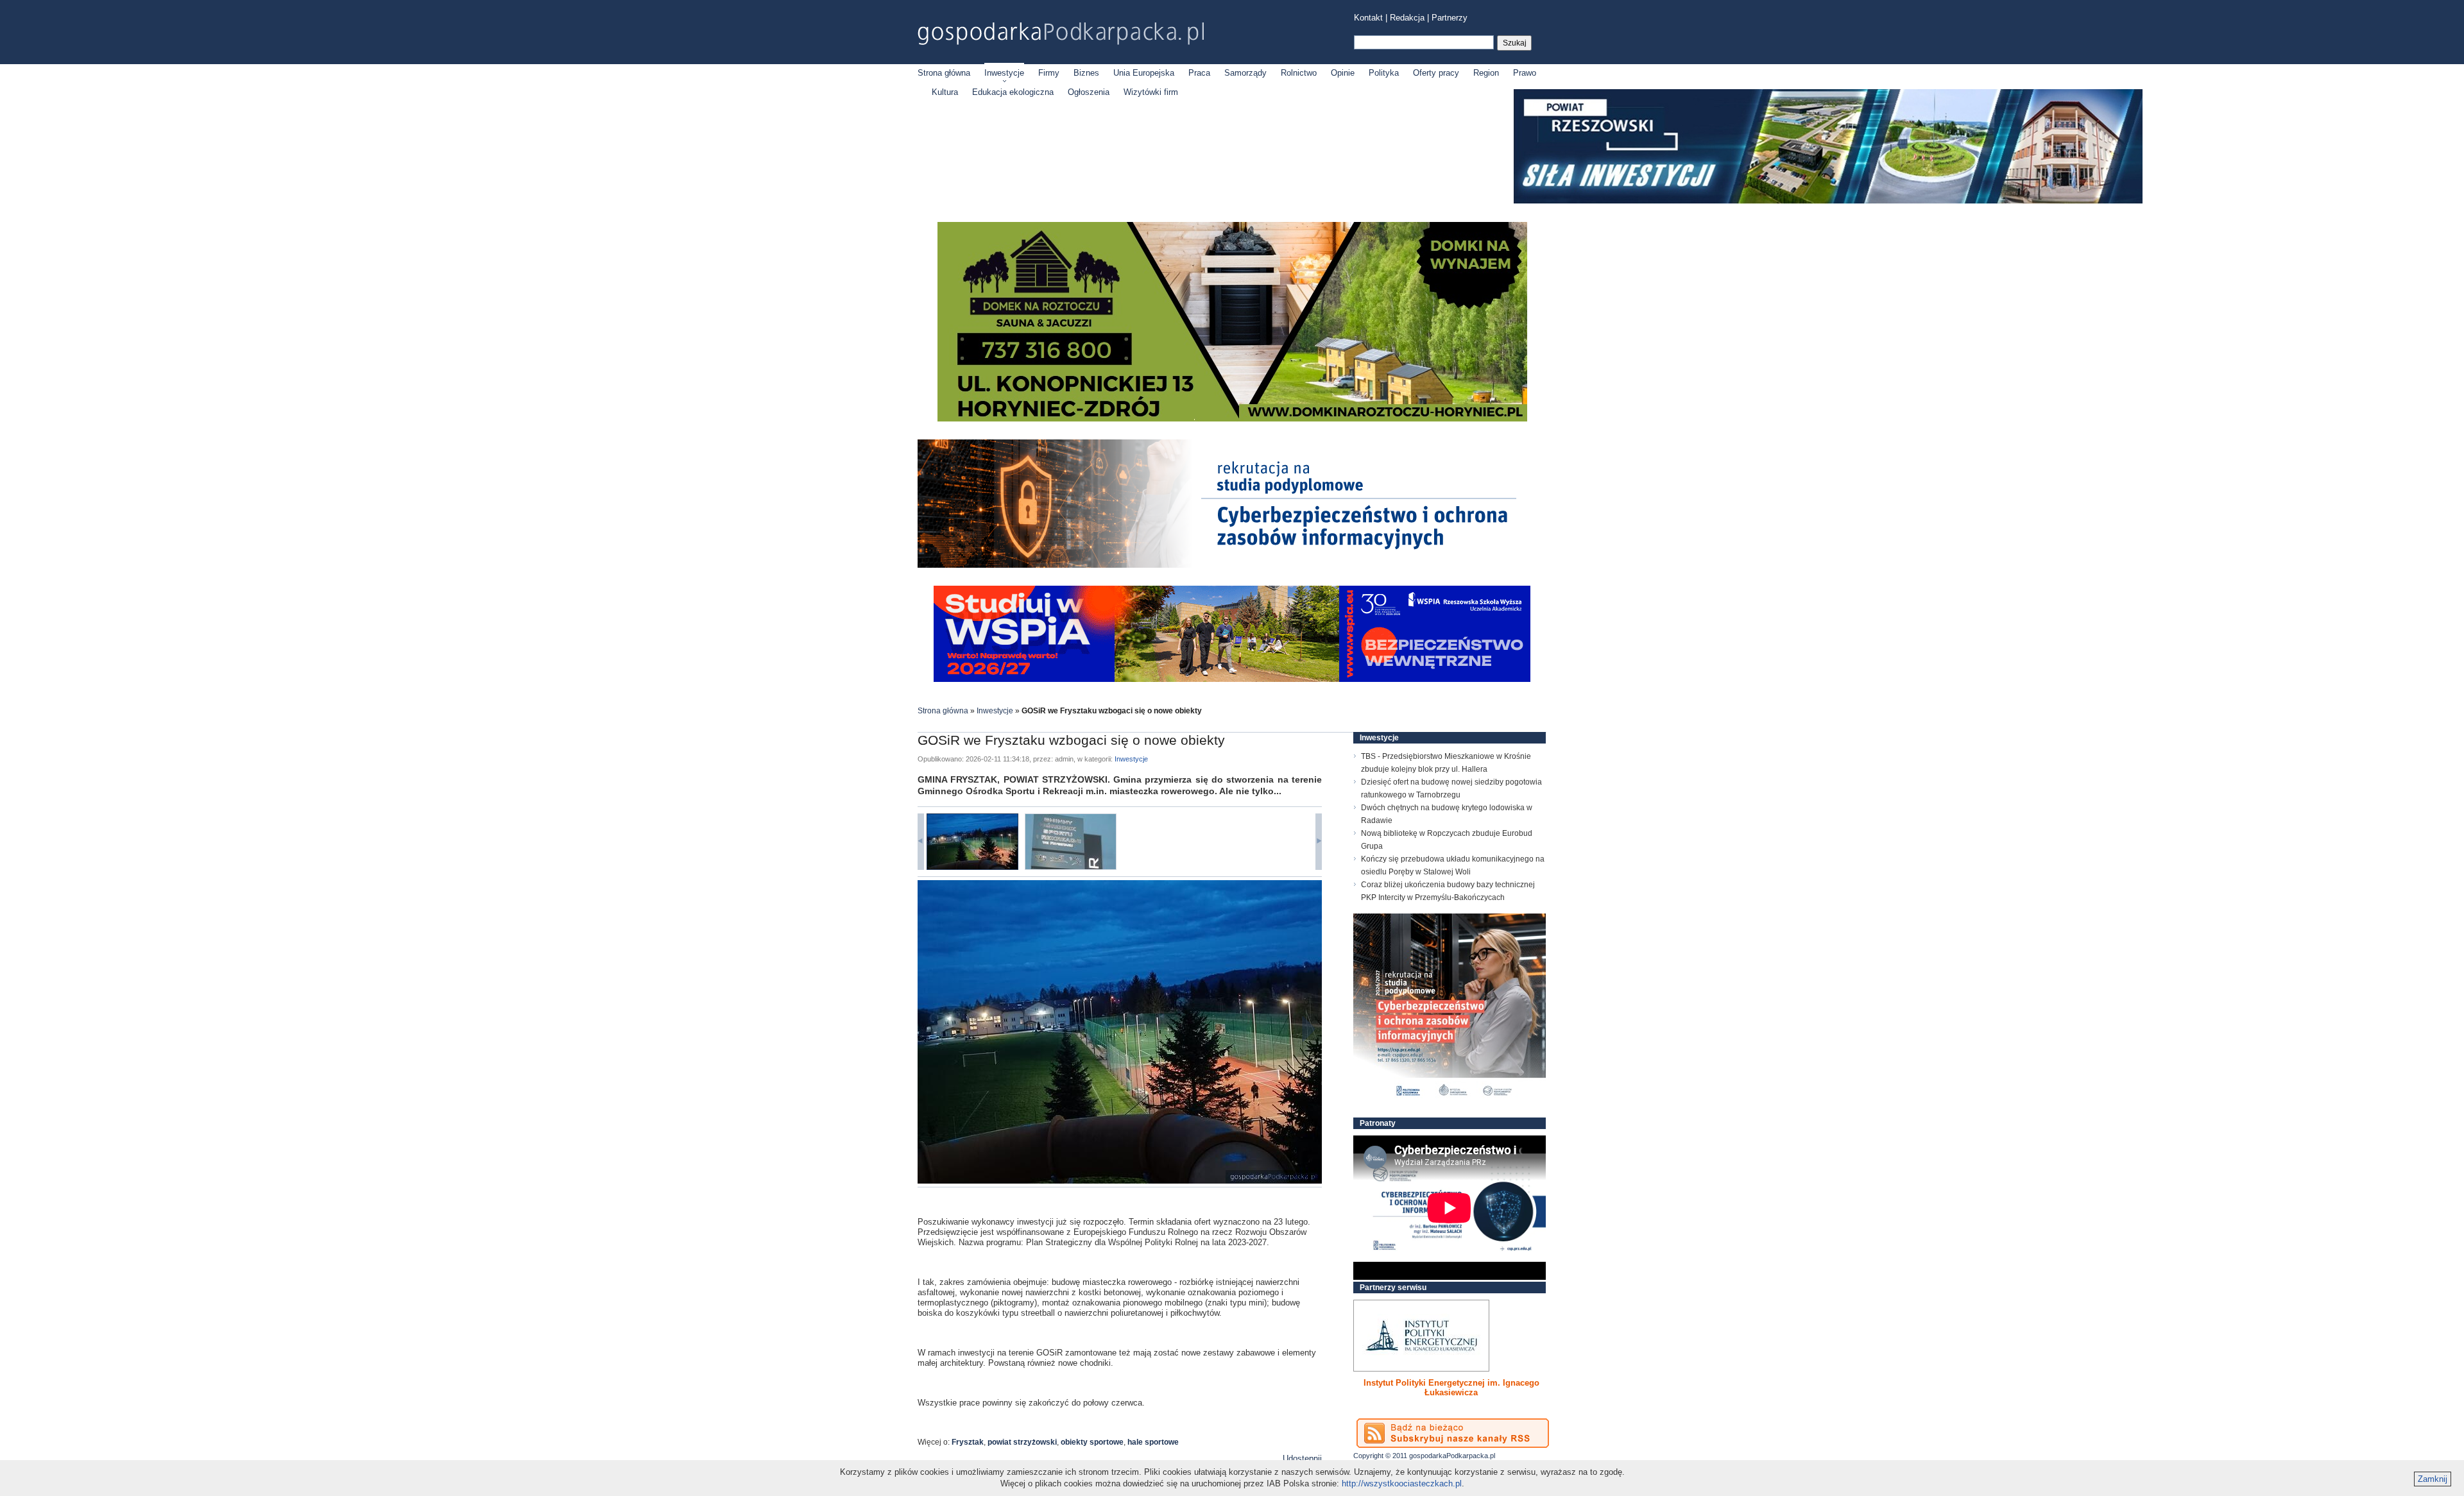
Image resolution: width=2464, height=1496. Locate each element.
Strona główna (944, 73)
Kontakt (1368, 18)
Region (1486, 73)
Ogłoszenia (1089, 92)
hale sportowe (1153, 1442)
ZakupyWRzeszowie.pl (1401, 1383)
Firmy (1049, 73)
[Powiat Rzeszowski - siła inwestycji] (1828, 201)
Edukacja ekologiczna (1013, 92)
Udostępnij (1302, 1458)
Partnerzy (1450, 18)
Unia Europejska (1144, 73)
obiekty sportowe (1092, 1442)
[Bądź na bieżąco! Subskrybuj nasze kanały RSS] (1453, 1433)
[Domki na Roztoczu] (1232, 419)
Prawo (1525, 73)
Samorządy (1245, 73)
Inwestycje (1004, 73)
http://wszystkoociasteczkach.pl (1402, 1483)
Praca (1199, 73)
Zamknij (2433, 1479)
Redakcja (1407, 18)
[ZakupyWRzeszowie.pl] (1421, 1336)
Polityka (1384, 73)
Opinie (1343, 73)
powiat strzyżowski (1022, 1442)
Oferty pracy (1436, 73)
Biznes (1086, 73)
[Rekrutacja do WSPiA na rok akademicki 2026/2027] (1232, 679)
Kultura (945, 92)
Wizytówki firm (1151, 92)
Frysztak (968, 1442)
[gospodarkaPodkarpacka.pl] (1061, 34)
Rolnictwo (1299, 73)
